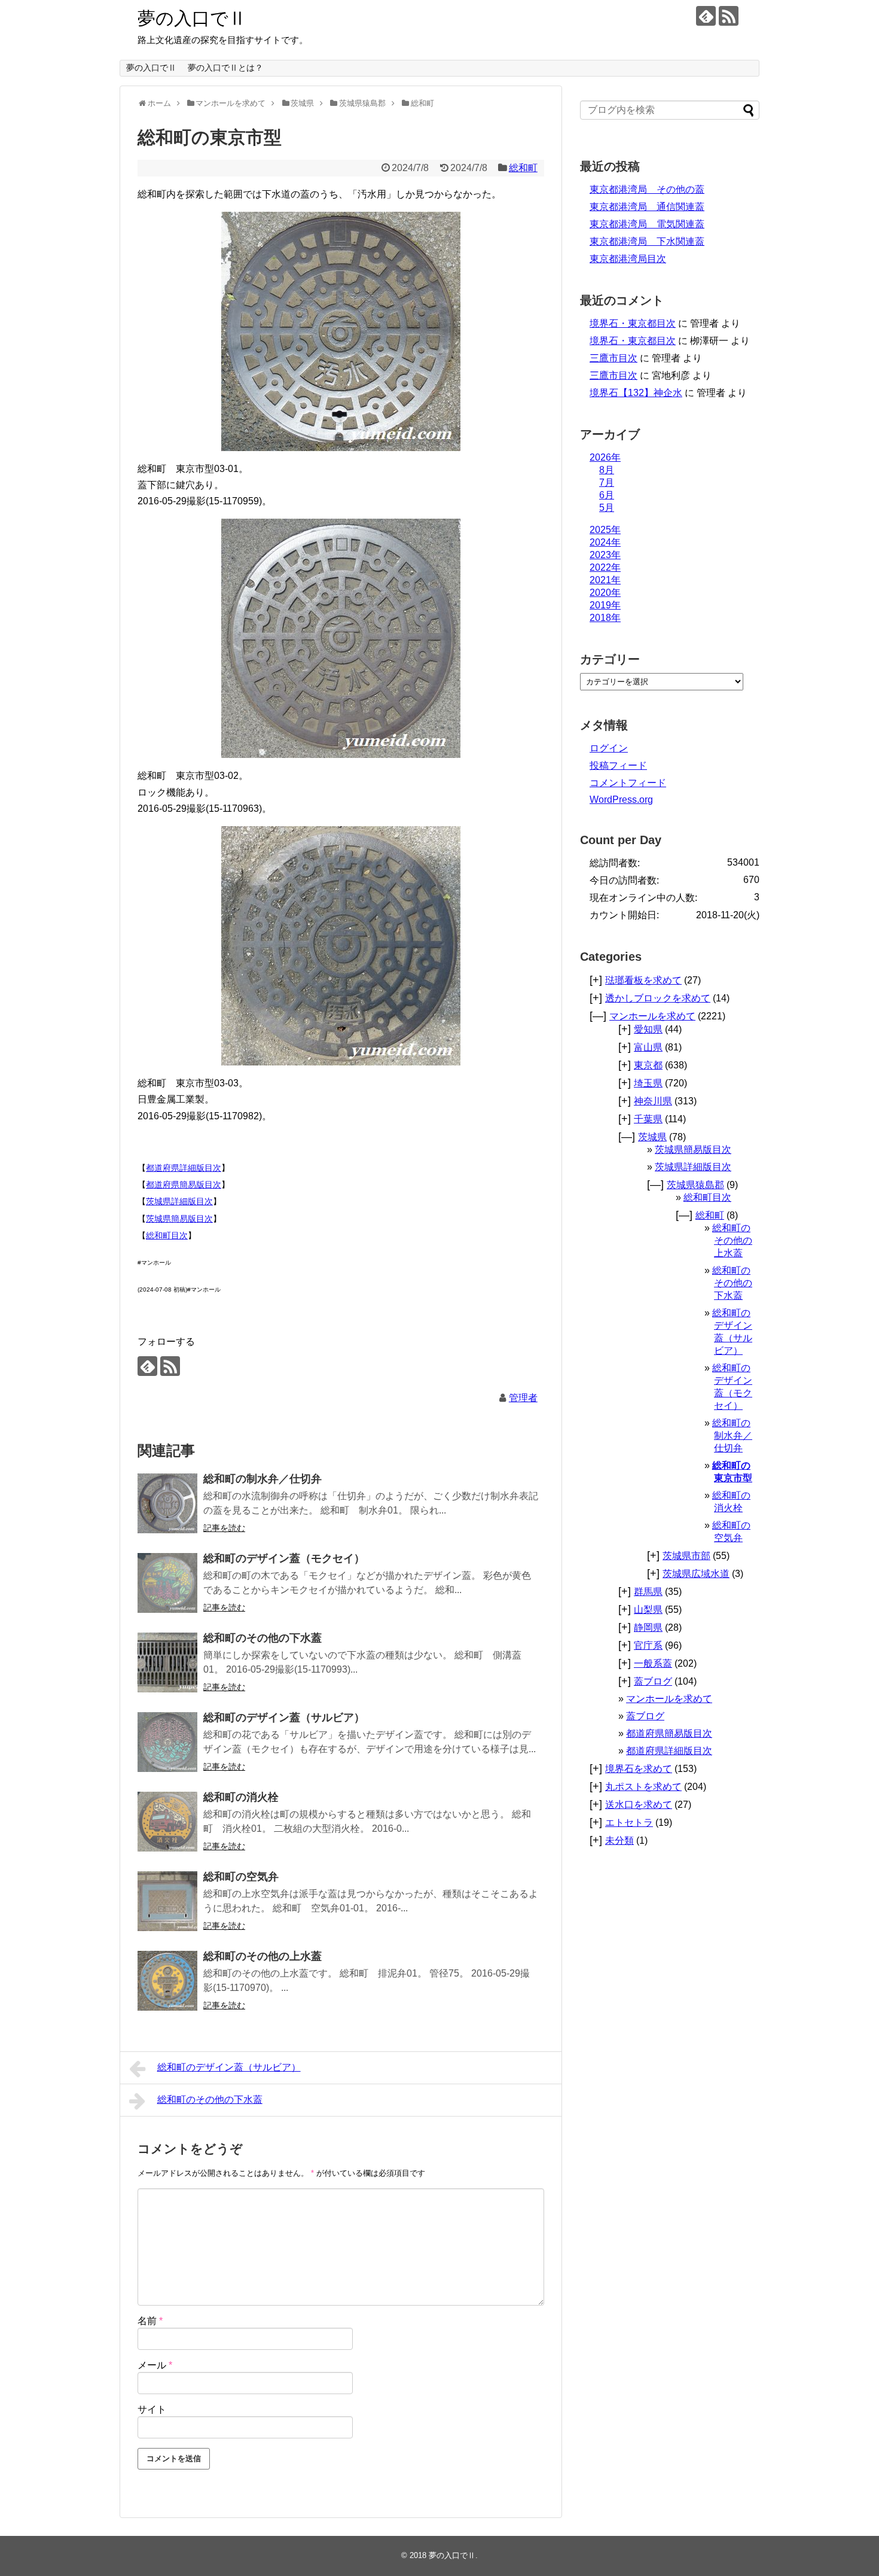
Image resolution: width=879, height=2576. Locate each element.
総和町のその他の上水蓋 (263, 1956)
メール (155, 2365)
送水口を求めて (639, 1805)
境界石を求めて (639, 1769)
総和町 (523, 168)
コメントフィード (628, 783)
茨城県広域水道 (696, 1574)
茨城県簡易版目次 (179, 1219)
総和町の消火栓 (241, 1797)
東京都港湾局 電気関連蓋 (647, 224)
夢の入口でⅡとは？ (225, 68)
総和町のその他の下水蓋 (263, 1638)
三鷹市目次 (614, 358)
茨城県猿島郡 (695, 1185)
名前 (150, 2321)
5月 (607, 508)
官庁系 (648, 1645)
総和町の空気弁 (241, 1877)
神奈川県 (653, 1101)
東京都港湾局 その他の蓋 (647, 189)
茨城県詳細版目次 (179, 1201)
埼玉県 (648, 1083)
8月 (607, 470)
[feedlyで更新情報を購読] (706, 16)
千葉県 (648, 1119)
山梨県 (648, 1610)
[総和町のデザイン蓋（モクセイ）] (167, 1583)
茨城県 (652, 1137)
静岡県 (648, 1627)
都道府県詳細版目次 (184, 1168)
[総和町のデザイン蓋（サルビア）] (167, 1742)
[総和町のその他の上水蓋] (167, 1981)
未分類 (619, 1840)
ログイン (609, 748)
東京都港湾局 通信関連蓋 (647, 207)
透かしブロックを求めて (658, 998)
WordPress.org (621, 800)
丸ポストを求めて (643, 1787)
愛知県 (648, 1029)
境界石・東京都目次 (633, 323)
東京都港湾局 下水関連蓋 (647, 241)
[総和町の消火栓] (167, 1822)
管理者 (523, 1398)
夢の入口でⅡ (192, 18)
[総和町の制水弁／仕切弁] (167, 1503)
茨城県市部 (686, 1556)
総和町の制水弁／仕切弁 (263, 1479)
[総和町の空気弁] (167, 1901)
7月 (607, 482)
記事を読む (224, 1528)
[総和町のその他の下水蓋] (167, 1662)
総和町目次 (167, 1235)
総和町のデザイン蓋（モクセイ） (284, 1558)
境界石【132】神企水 (636, 393)
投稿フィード (618, 765)
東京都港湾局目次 (628, 259)
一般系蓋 (653, 1663)
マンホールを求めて (652, 1016)
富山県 (648, 1047)
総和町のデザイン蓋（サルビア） (284, 1718)
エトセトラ (629, 1823)
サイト (152, 2409)
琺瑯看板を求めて (643, 980)
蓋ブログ (653, 1681)
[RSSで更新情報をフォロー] (729, 16)
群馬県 (648, 1592)
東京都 (648, 1065)
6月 (607, 495)
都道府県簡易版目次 (184, 1185)
